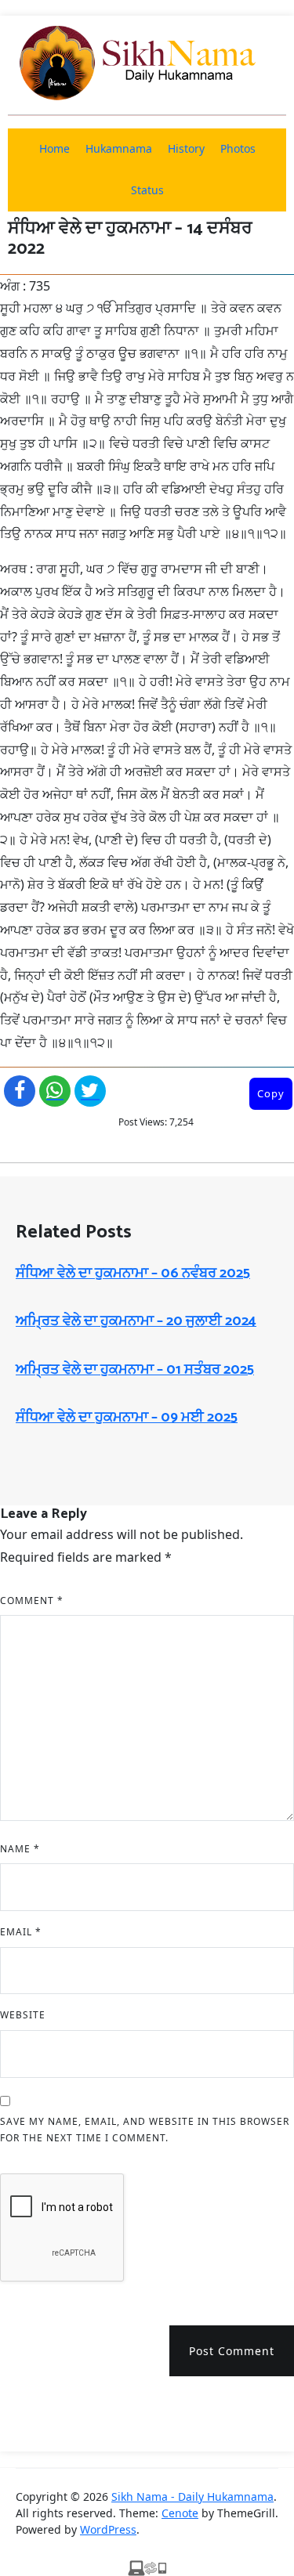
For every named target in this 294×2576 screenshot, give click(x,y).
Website (23, 2015)
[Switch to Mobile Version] (147, 2567)
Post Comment (232, 2351)
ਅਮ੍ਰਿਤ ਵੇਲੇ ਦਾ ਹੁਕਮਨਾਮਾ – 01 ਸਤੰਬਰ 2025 (135, 1370)
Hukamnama (119, 148)
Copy (271, 1093)
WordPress (108, 2529)
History (186, 148)
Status (147, 190)
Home (54, 148)
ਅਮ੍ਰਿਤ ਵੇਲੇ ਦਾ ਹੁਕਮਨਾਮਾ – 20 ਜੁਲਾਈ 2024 (136, 1321)
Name (20, 1849)
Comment (32, 1601)
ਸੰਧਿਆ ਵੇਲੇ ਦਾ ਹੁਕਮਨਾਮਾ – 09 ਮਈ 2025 (127, 1418)
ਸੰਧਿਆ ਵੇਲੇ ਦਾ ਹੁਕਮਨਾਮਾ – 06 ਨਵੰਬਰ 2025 (133, 1274)
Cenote (180, 2513)
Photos (238, 148)
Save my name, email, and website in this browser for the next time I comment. (145, 2130)
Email (21, 1932)
